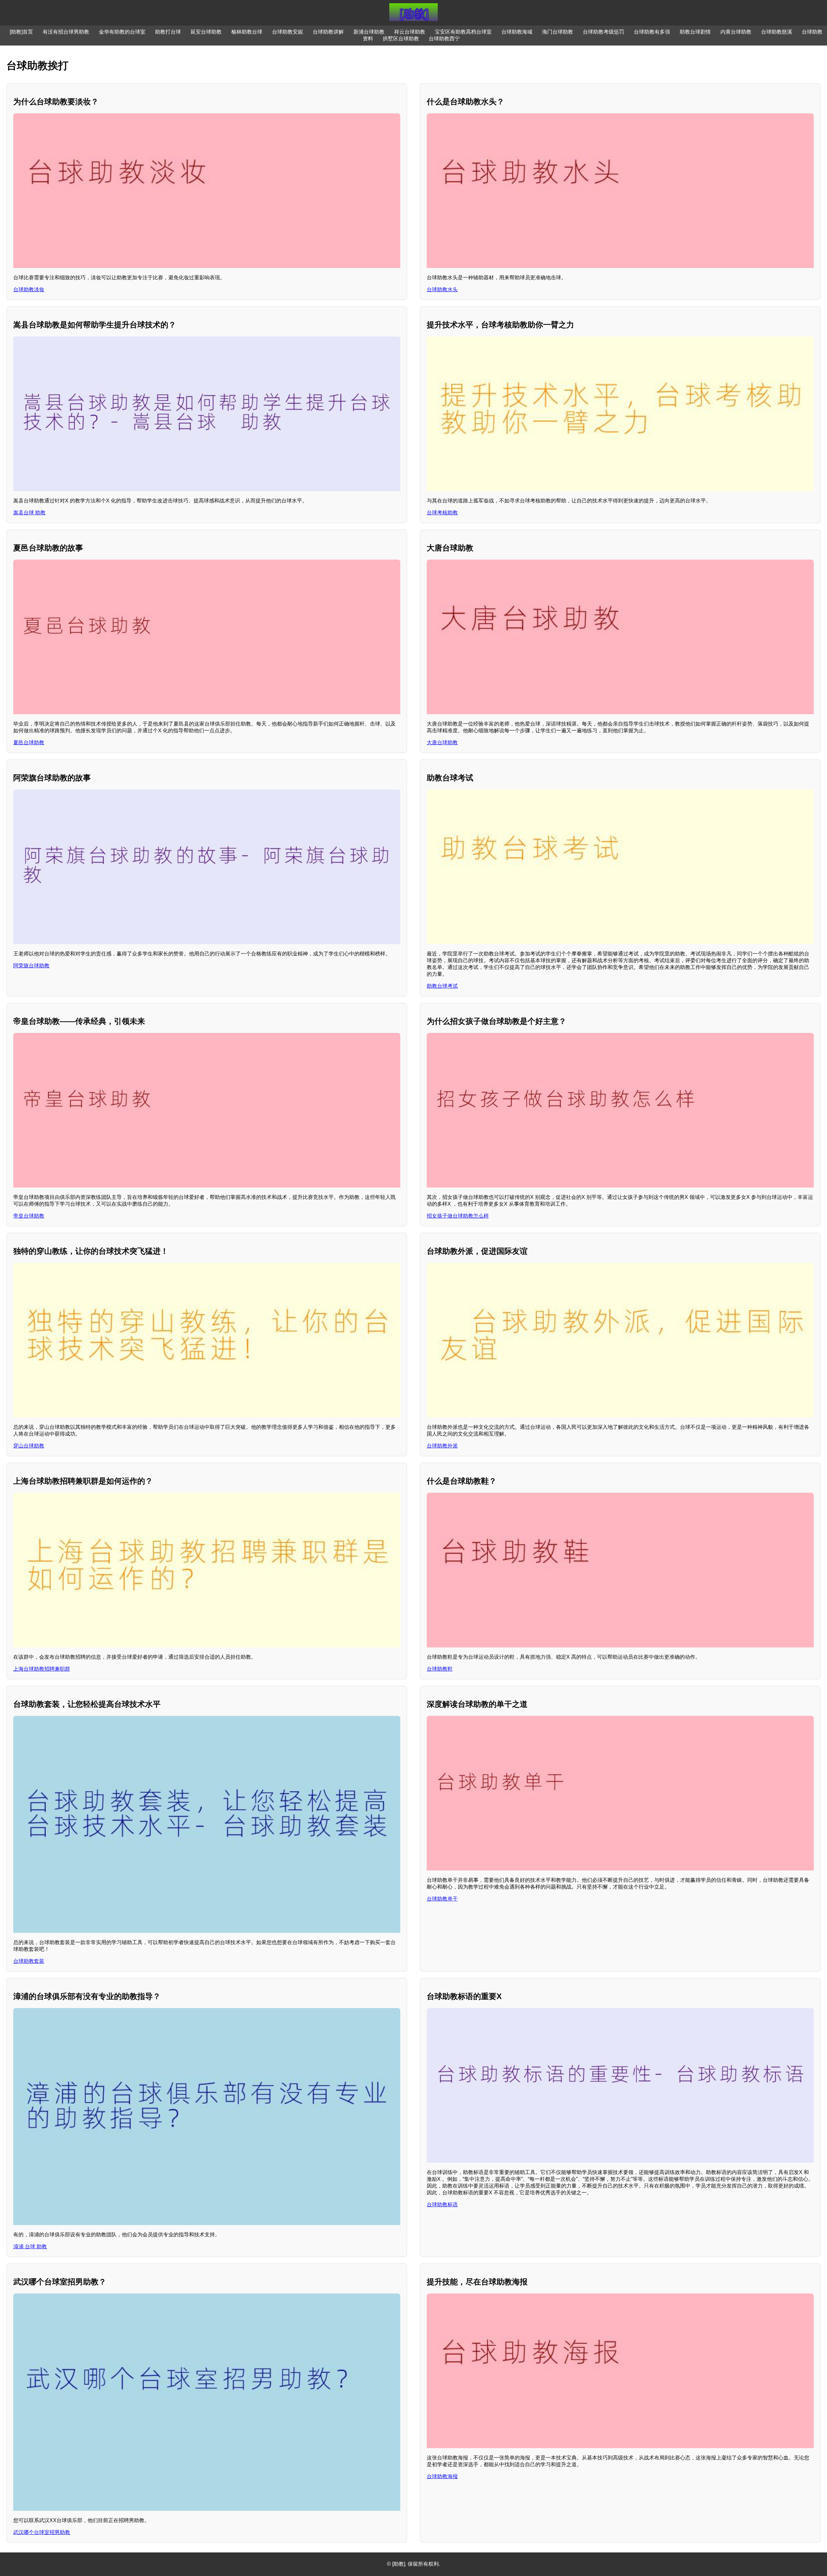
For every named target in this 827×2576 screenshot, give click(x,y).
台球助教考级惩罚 (603, 32)
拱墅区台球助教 (401, 39)
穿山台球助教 (29, 1446)
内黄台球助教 (736, 32)
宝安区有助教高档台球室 (463, 32)
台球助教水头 (442, 289)
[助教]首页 (21, 32)
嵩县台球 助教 (29, 513)
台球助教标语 (442, 2205)
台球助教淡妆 (29, 289)
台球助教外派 (442, 1446)
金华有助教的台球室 (122, 32)
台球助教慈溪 (777, 32)
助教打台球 (168, 32)
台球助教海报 (442, 2476)
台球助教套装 (29, 1961)
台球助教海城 (517, 32)
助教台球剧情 (695, 32)
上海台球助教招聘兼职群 (42, 1669)
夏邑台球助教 (29, 742)
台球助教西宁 (444, 39)
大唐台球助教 (442, 742)
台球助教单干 (442, 1899)
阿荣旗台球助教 (31, 966)
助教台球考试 (442, 986)
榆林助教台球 (247, 32)
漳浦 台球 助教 (30, 2246)
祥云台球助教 (410, 32)
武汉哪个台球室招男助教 (42, 2532)
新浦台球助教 (369, 32)
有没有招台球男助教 (66, 32)
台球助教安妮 (288, 32)
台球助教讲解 (328, 32)
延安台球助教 (206, 32)
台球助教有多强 (652, 32)
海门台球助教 (558, 32)
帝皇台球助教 (29, 1216)
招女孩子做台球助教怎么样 (458, 1216)
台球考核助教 (442, 513)
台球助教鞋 (440, 1669)
